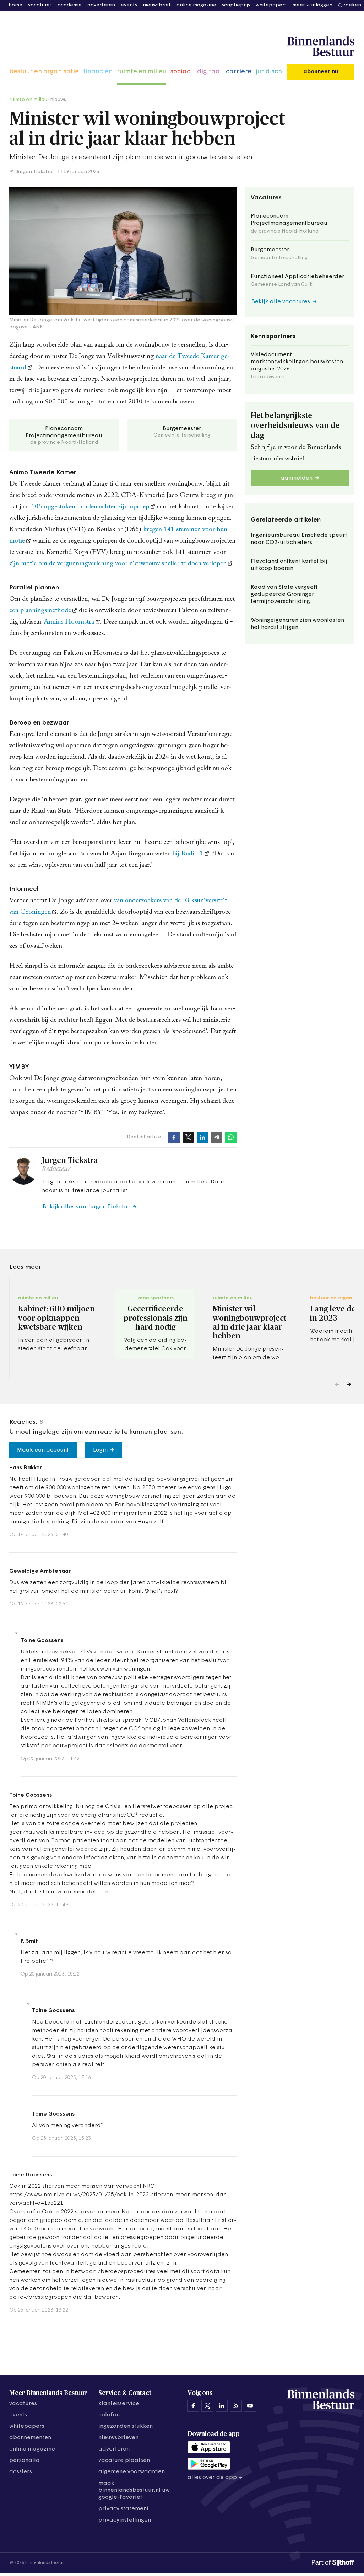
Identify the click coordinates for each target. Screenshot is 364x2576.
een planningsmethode (40, 611)
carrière (239, 72)
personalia (25, 2460)
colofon (109, 2415)
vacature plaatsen (124, 2460)
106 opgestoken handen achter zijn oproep (90, 507)
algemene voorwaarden (132, 2472)
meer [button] (299, 5)
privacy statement (124, 2509)
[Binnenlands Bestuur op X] (207, 2406)
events (129, 5)
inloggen (322, 5)
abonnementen (30, 2438)
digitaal (209, 72)
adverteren (101, 5)
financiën (98, 72)
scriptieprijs (236, 5)
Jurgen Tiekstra (34, 172)
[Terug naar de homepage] (321, 47)
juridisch (269, 72)
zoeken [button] (352, 5)
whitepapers (271, 5)
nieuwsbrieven (118, 2438)
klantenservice (119, 2404)
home (15, 5)
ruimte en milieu (142, 72)
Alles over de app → (215, 2478)
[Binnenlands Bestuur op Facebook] (193, 2406)
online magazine (196, 5)
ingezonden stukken (126, 2426)
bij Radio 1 (188, 854)
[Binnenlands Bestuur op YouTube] (250, 2406)
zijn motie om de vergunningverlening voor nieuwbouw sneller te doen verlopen (118, 564)
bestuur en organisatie (44, 72)
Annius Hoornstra (69, 622)
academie (70, 5)
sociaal (182, 72)
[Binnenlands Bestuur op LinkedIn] (222, 2406)
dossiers (21, 2472)
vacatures (40, 5)
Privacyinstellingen (125, 2520)
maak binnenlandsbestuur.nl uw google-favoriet (134, 2490)
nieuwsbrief (157, 5)
